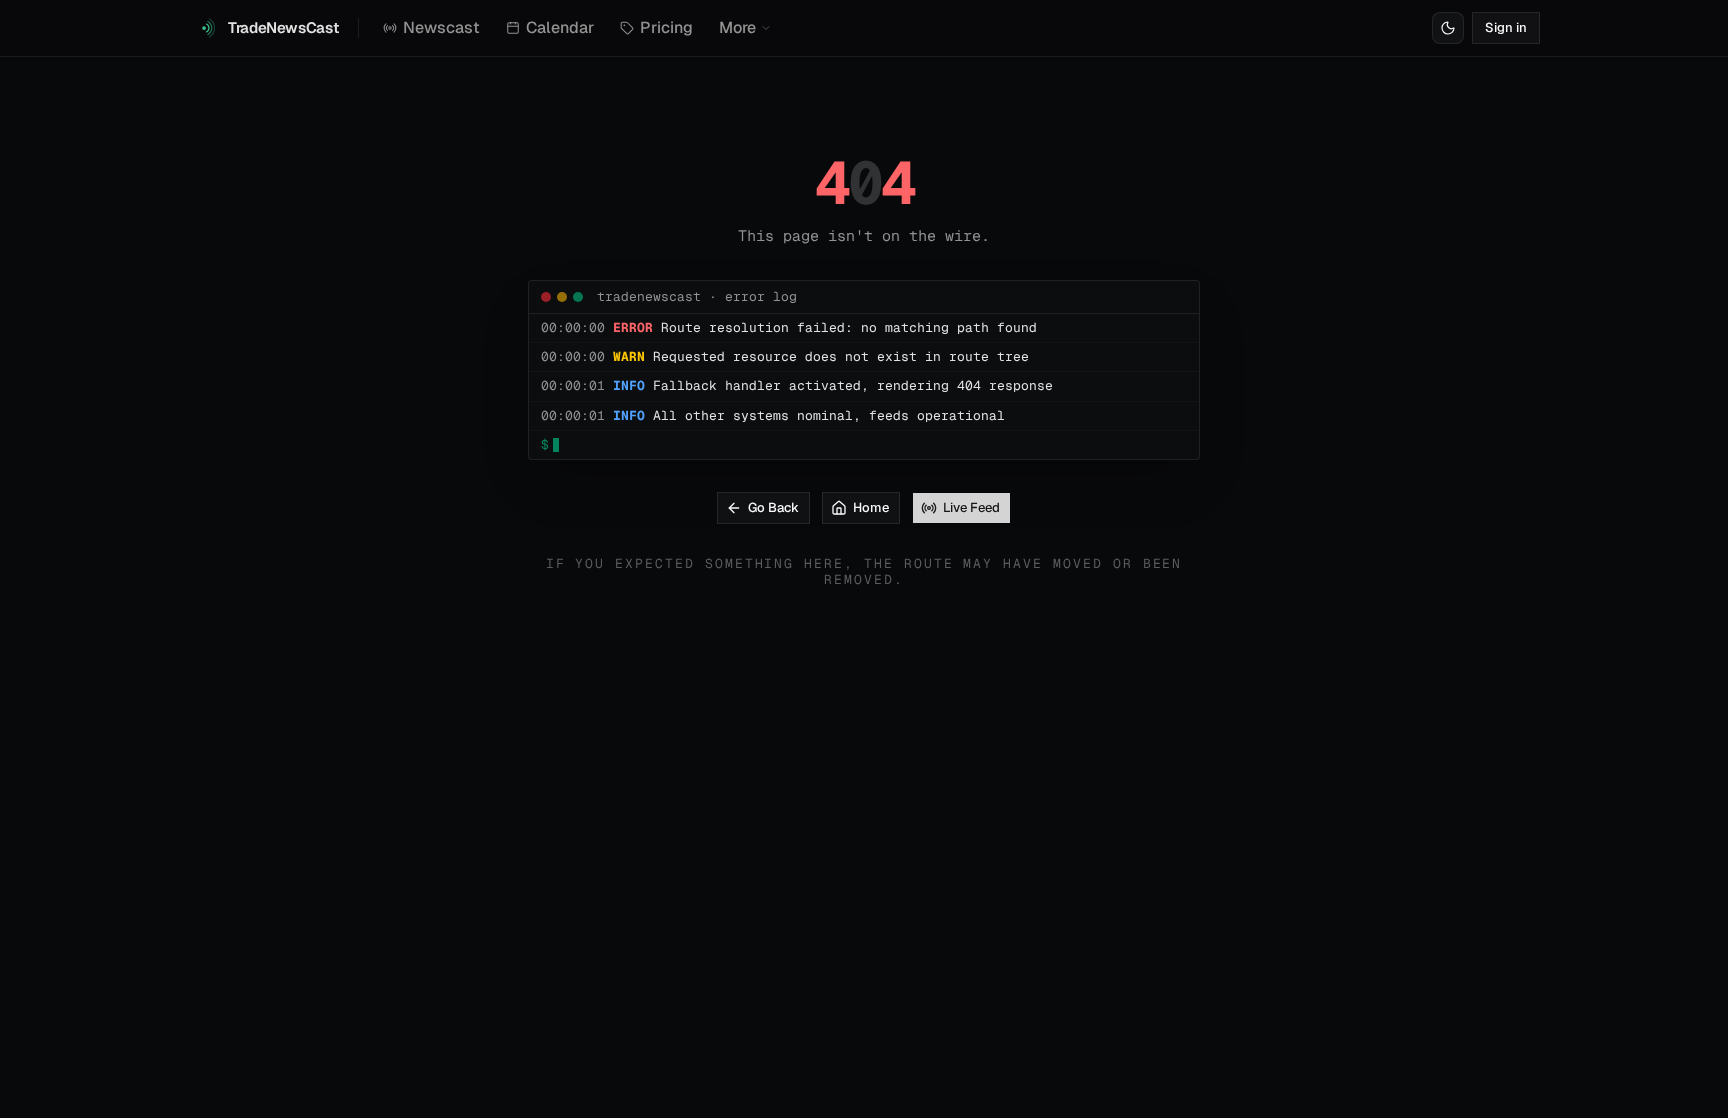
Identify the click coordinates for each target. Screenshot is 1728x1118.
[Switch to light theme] (1448, 28)
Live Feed (971, 507)
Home (871, 507)
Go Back (773, 507)
